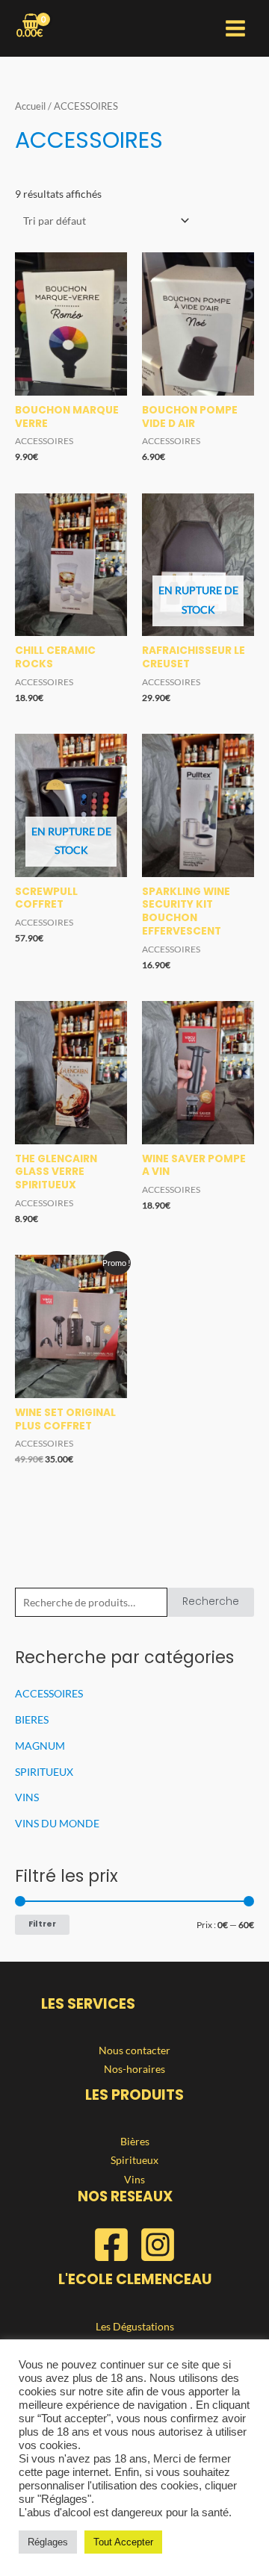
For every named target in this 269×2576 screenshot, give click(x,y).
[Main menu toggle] (236, 29)
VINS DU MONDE (57, 1823)
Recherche (211, 1602)
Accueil (30, 106)
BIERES (32, 1719)
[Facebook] (111, 2245)
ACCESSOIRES (49, 1693)
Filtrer (42, 1924)
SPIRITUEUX (44, 1772)
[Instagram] (158, 2245)
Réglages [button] (48, 2542)
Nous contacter (134, 2050)
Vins (134, 2179)
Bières (135, 2141)
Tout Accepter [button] (123, 2542)
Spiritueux (134, 2160)
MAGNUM (40, 1746)
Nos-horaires (134, 2069)
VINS (27, 1797)
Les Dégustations (135, 2326)
